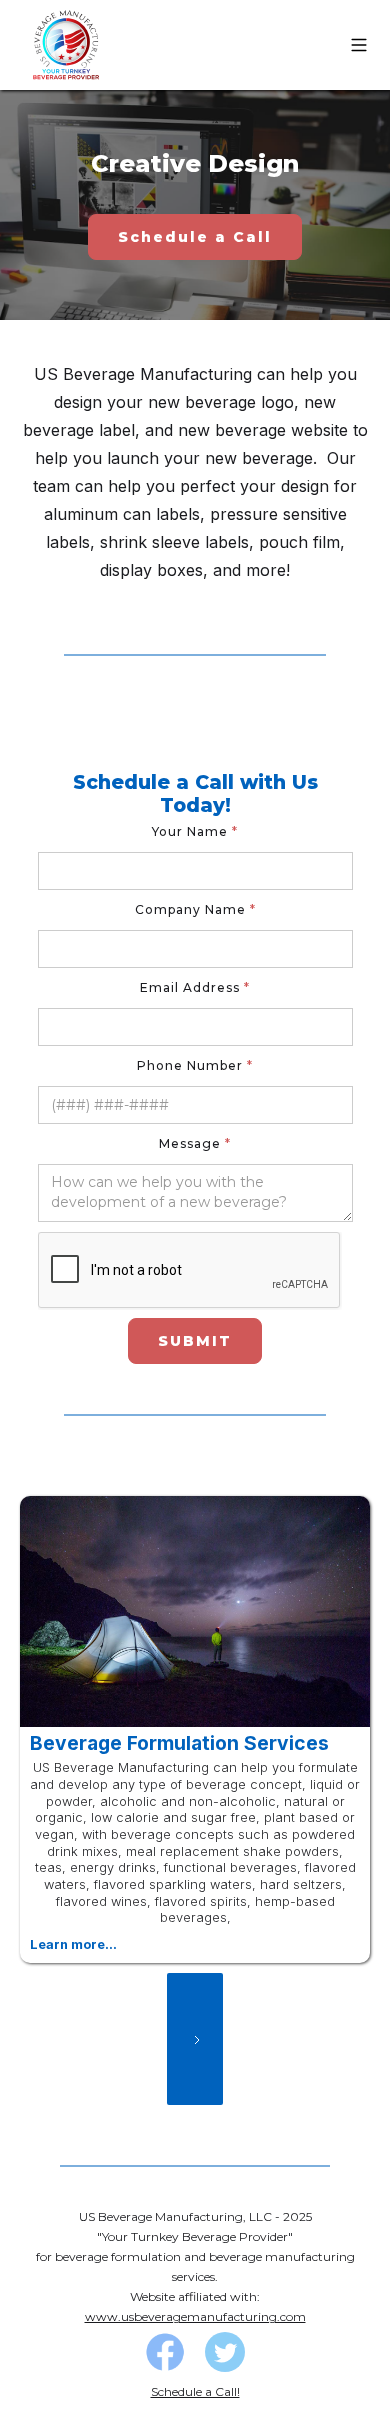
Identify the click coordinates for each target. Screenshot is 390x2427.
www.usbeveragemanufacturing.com (195, 2316)
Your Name (195, 831)
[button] (359, 45)
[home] (65, 45)
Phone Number (195, 1065)
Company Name (195, 909)
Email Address (195, 987)
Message (195, 1143)
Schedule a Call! (195, 2391)
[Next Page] (195, 2039)
